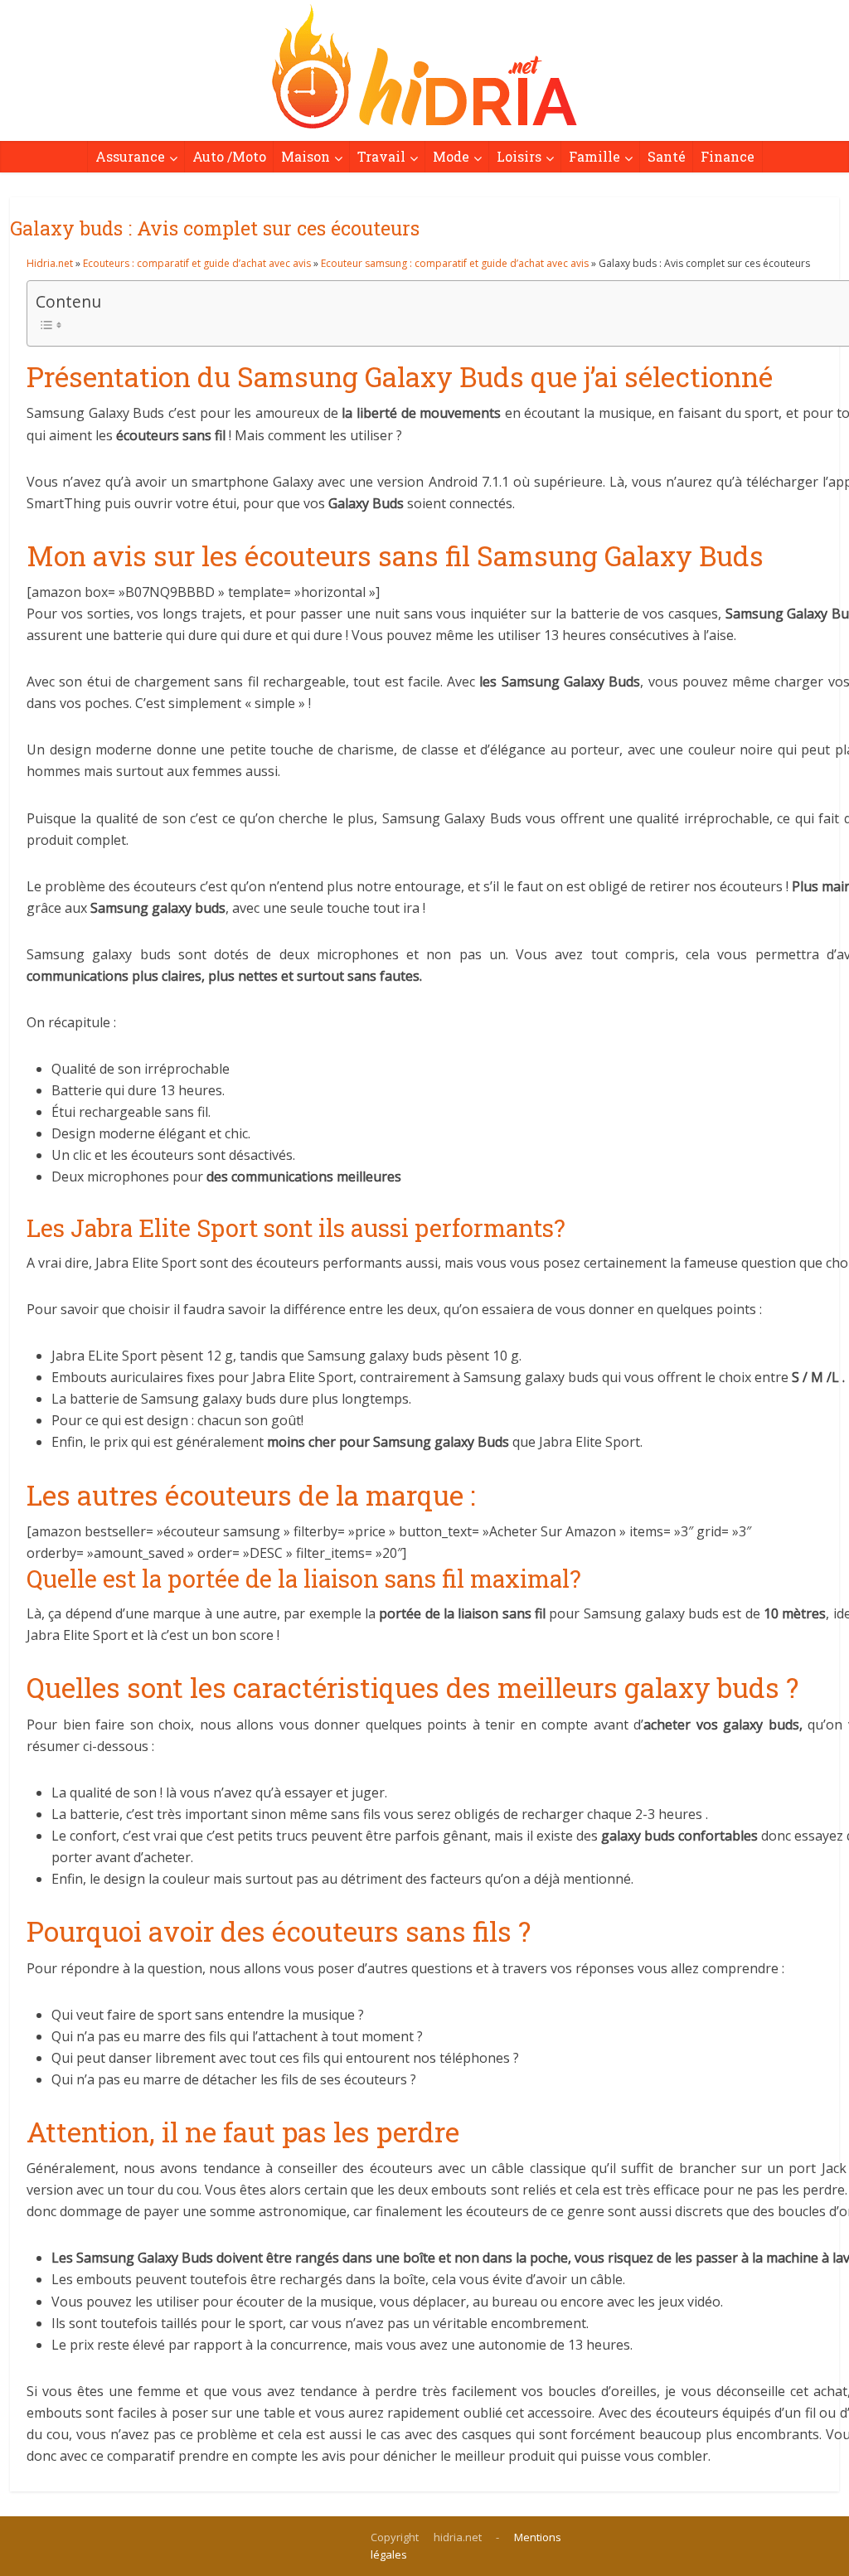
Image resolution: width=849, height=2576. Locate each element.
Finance (728, 156)
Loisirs (519, 156)
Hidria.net (50, 263)
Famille (594, 156)
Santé (667, 156)
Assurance (130, 156)
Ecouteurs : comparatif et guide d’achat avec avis (197, 263)
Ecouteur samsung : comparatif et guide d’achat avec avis (455, 263)
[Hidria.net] (424, 66)
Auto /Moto (229, 156)
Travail (381, 156)
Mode (451, 156)
